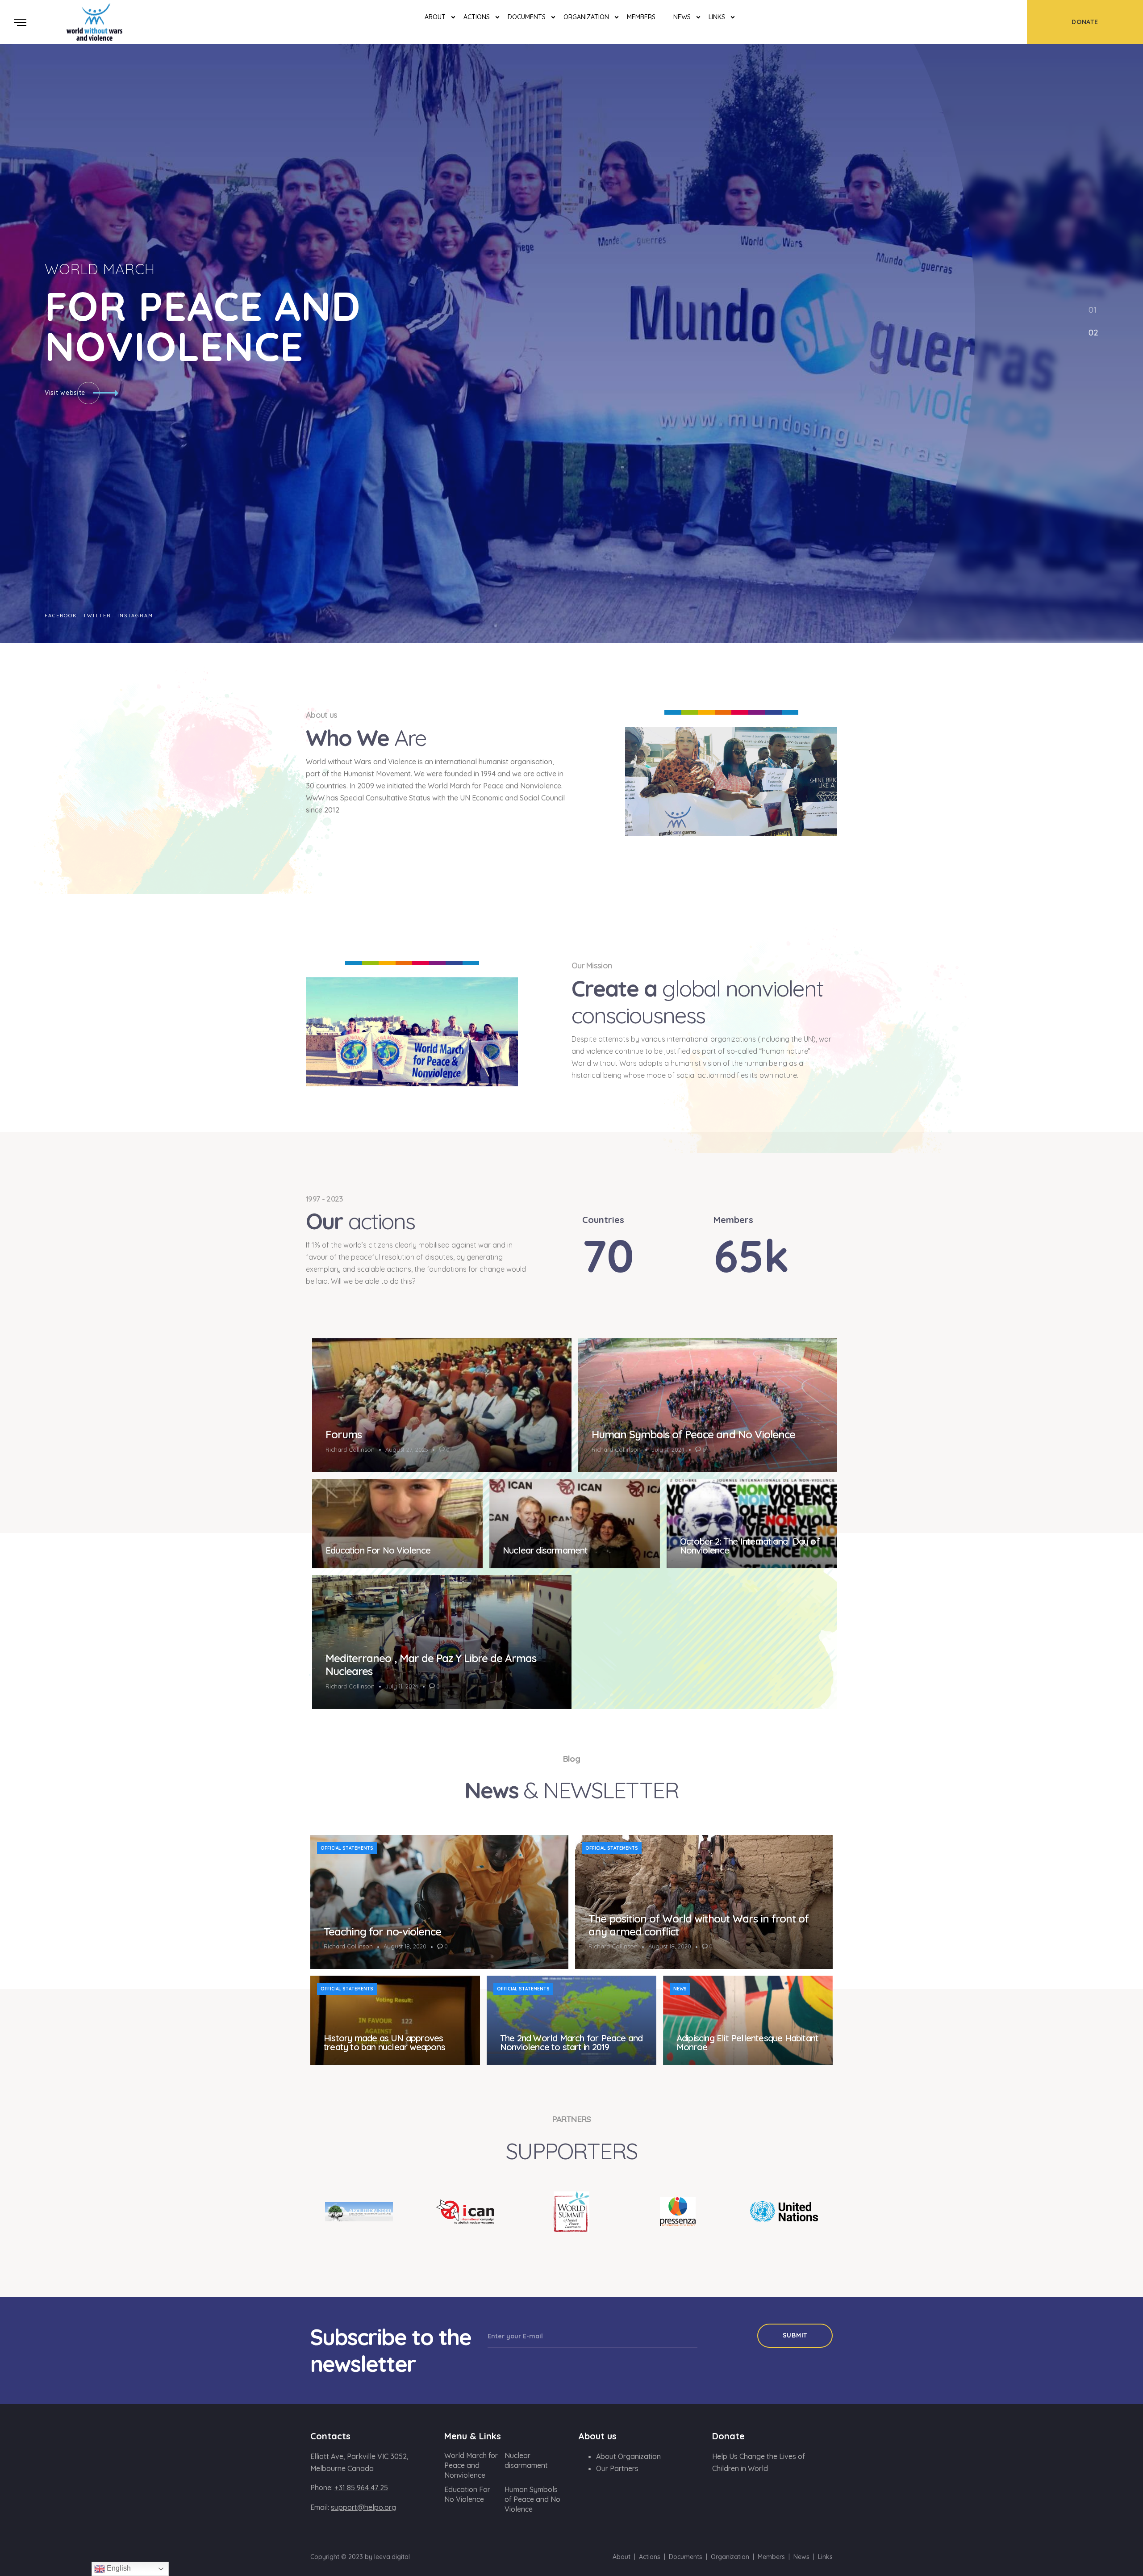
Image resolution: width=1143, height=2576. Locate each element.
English (118, 2568)
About (435, 17)
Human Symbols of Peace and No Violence (694, 1434)
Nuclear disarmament (545, 1550)
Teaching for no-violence (382, 1931)
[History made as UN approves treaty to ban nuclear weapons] (395, 2020)
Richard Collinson (350, 1449)
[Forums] (442, 1405)
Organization (586, 17)
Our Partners (617, 2468)
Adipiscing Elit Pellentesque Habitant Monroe (747, 2042)
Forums (344, 1434)
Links (717, 17)
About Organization (628, 2456)
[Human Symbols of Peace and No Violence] (708, 1405)
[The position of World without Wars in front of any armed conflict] (704, 1902)
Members (641, 17)
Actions (477, 17)
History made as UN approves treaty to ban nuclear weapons (384, 2042)
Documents (527, 17)
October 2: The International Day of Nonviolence (750, 1546)
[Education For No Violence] (397, 1524)
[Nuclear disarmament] (575, 1524)
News (682, 17)
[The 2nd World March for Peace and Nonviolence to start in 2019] (571, 2020)
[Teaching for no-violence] (439, 1902)
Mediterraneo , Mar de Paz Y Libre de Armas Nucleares (431, 1665)
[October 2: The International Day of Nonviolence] (752, 1524)
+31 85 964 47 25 (361, 2488)
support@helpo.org (363, 2507)
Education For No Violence (378, 1550)
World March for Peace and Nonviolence (471, 2465)
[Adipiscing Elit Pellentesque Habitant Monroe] (748, 2020)
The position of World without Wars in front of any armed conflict (699, 1925)
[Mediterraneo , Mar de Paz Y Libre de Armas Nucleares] (442, 1642)
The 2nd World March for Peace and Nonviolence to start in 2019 (571, 2042)
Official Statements (347, 1848)
